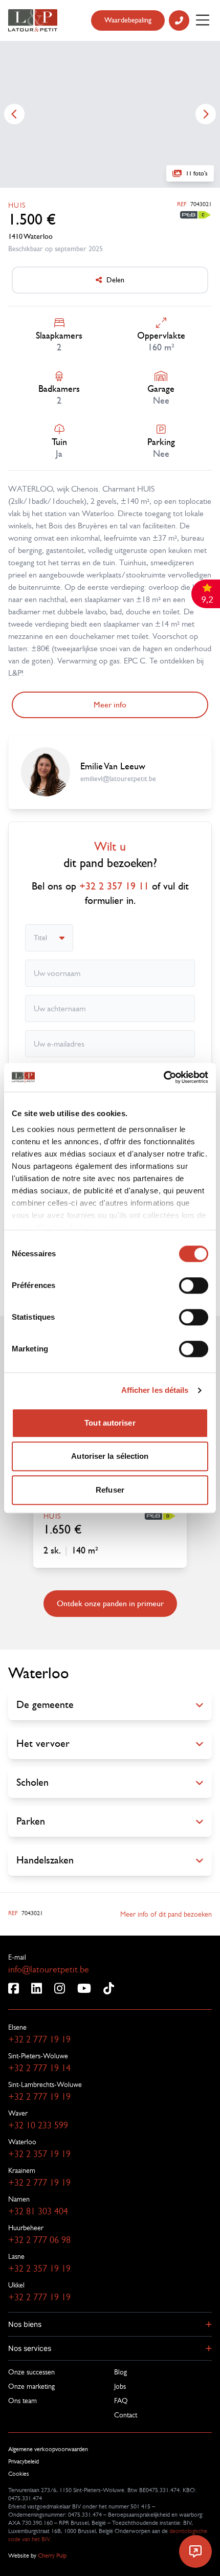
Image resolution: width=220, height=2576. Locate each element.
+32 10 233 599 (38, 2125)
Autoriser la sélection (110, 1456)
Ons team (23, 2401)
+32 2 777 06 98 (39, 2240)
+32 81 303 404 (38, 2211)
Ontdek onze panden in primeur (110, 1603)
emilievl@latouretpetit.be (118, 779)
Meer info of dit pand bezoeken (166, 1914)
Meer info (110, 705)
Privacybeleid (24, 2461)
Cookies (19, 2474)
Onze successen (31, 2372)
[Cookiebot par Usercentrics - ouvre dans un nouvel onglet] (163, 1077)
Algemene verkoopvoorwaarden (48, 2449)
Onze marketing (31, 2386)
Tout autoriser (110, 1423)
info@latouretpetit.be (49, 1969)
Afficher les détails (155, 1390)
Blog (120, 2372)
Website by (37, 2556)
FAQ (121, 2401)
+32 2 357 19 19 (39, 2154)
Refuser (110, 1490)
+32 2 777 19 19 (39, 2039)
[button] (110, 2324)
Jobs (120, 2386)
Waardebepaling (128, 20)
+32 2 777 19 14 (39, 2068)
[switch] (194, 1285)
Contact (126, 2415)
